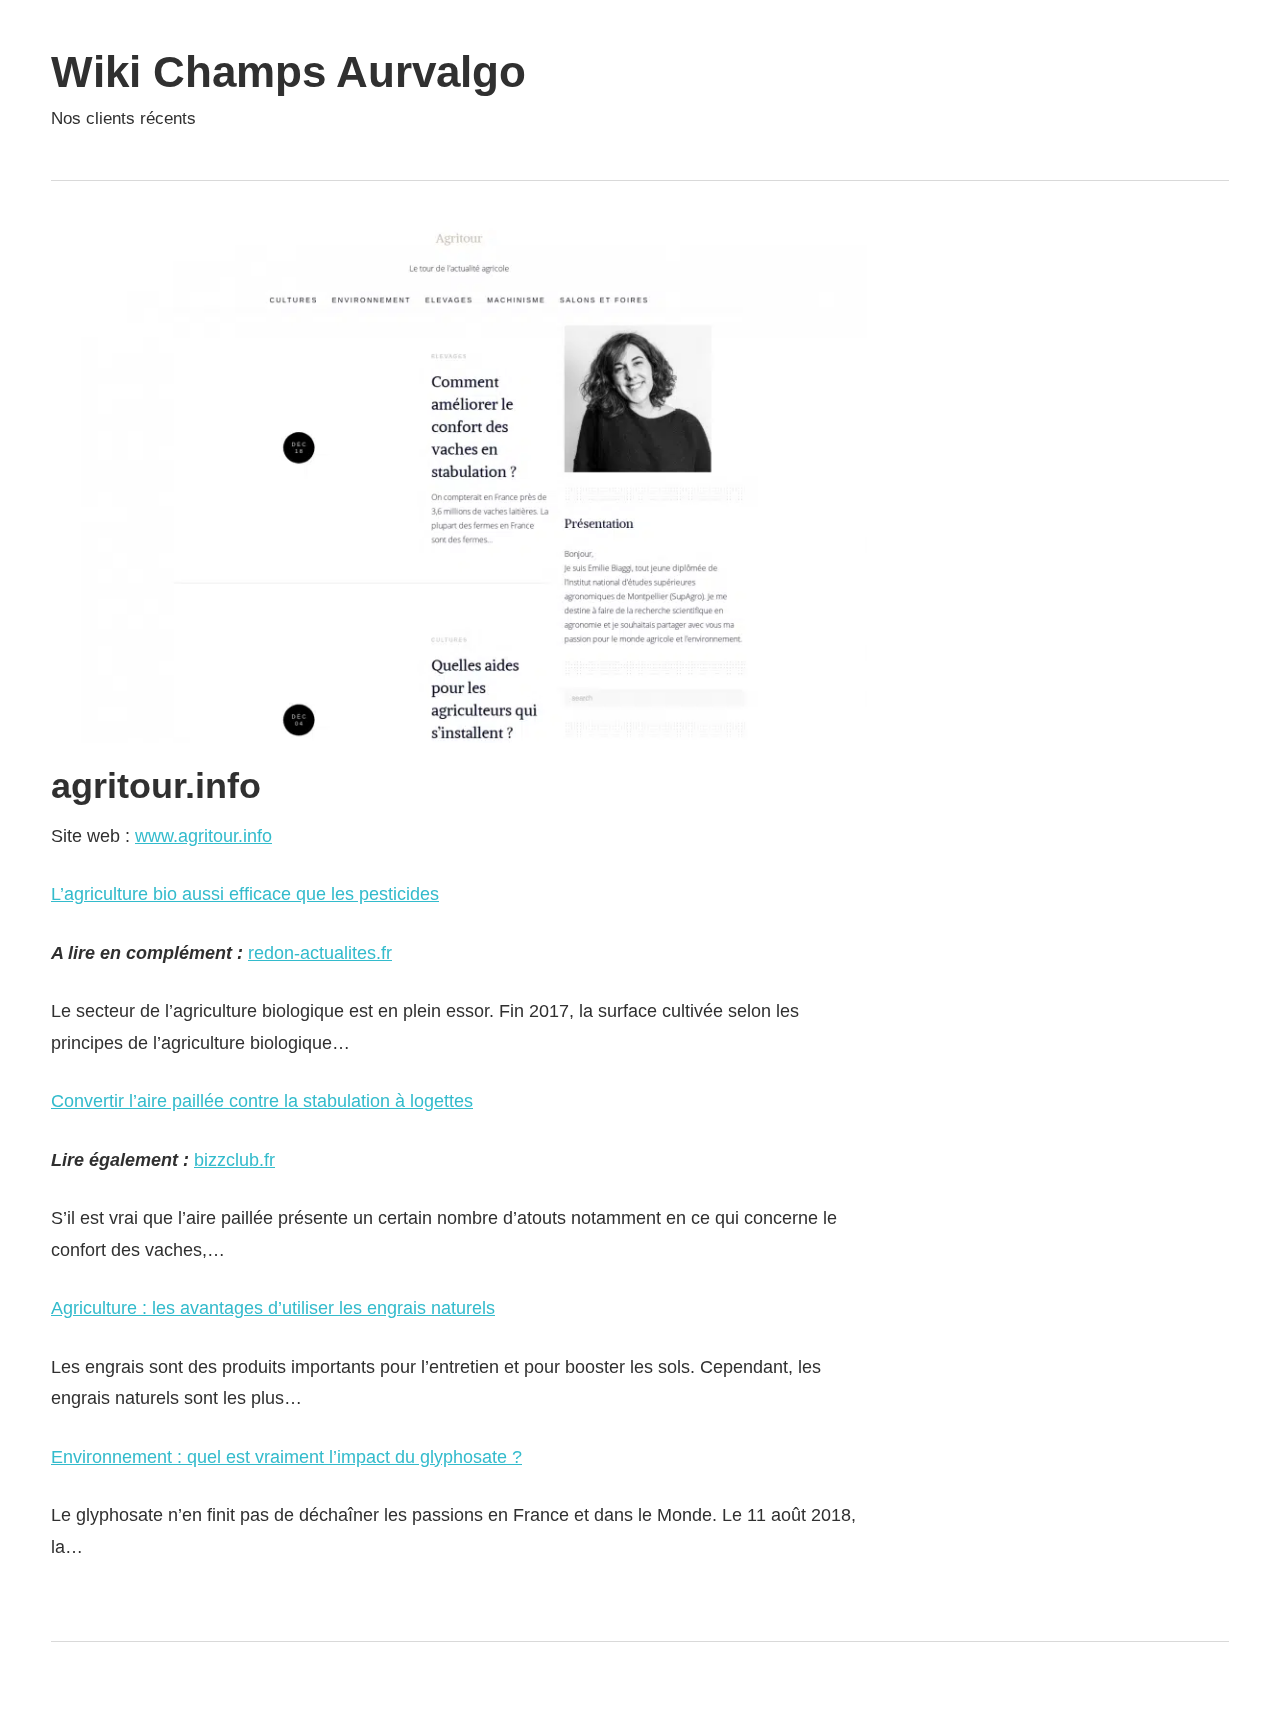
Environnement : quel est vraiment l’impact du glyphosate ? (286, 1457)
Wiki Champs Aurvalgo (288, 71)
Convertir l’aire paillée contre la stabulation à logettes (262, 1101)
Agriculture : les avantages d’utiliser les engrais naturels (273, 1308)
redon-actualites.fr (320, 953)
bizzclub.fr (234, 1160)
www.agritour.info (203, 836)
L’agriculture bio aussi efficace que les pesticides (245, 894)
